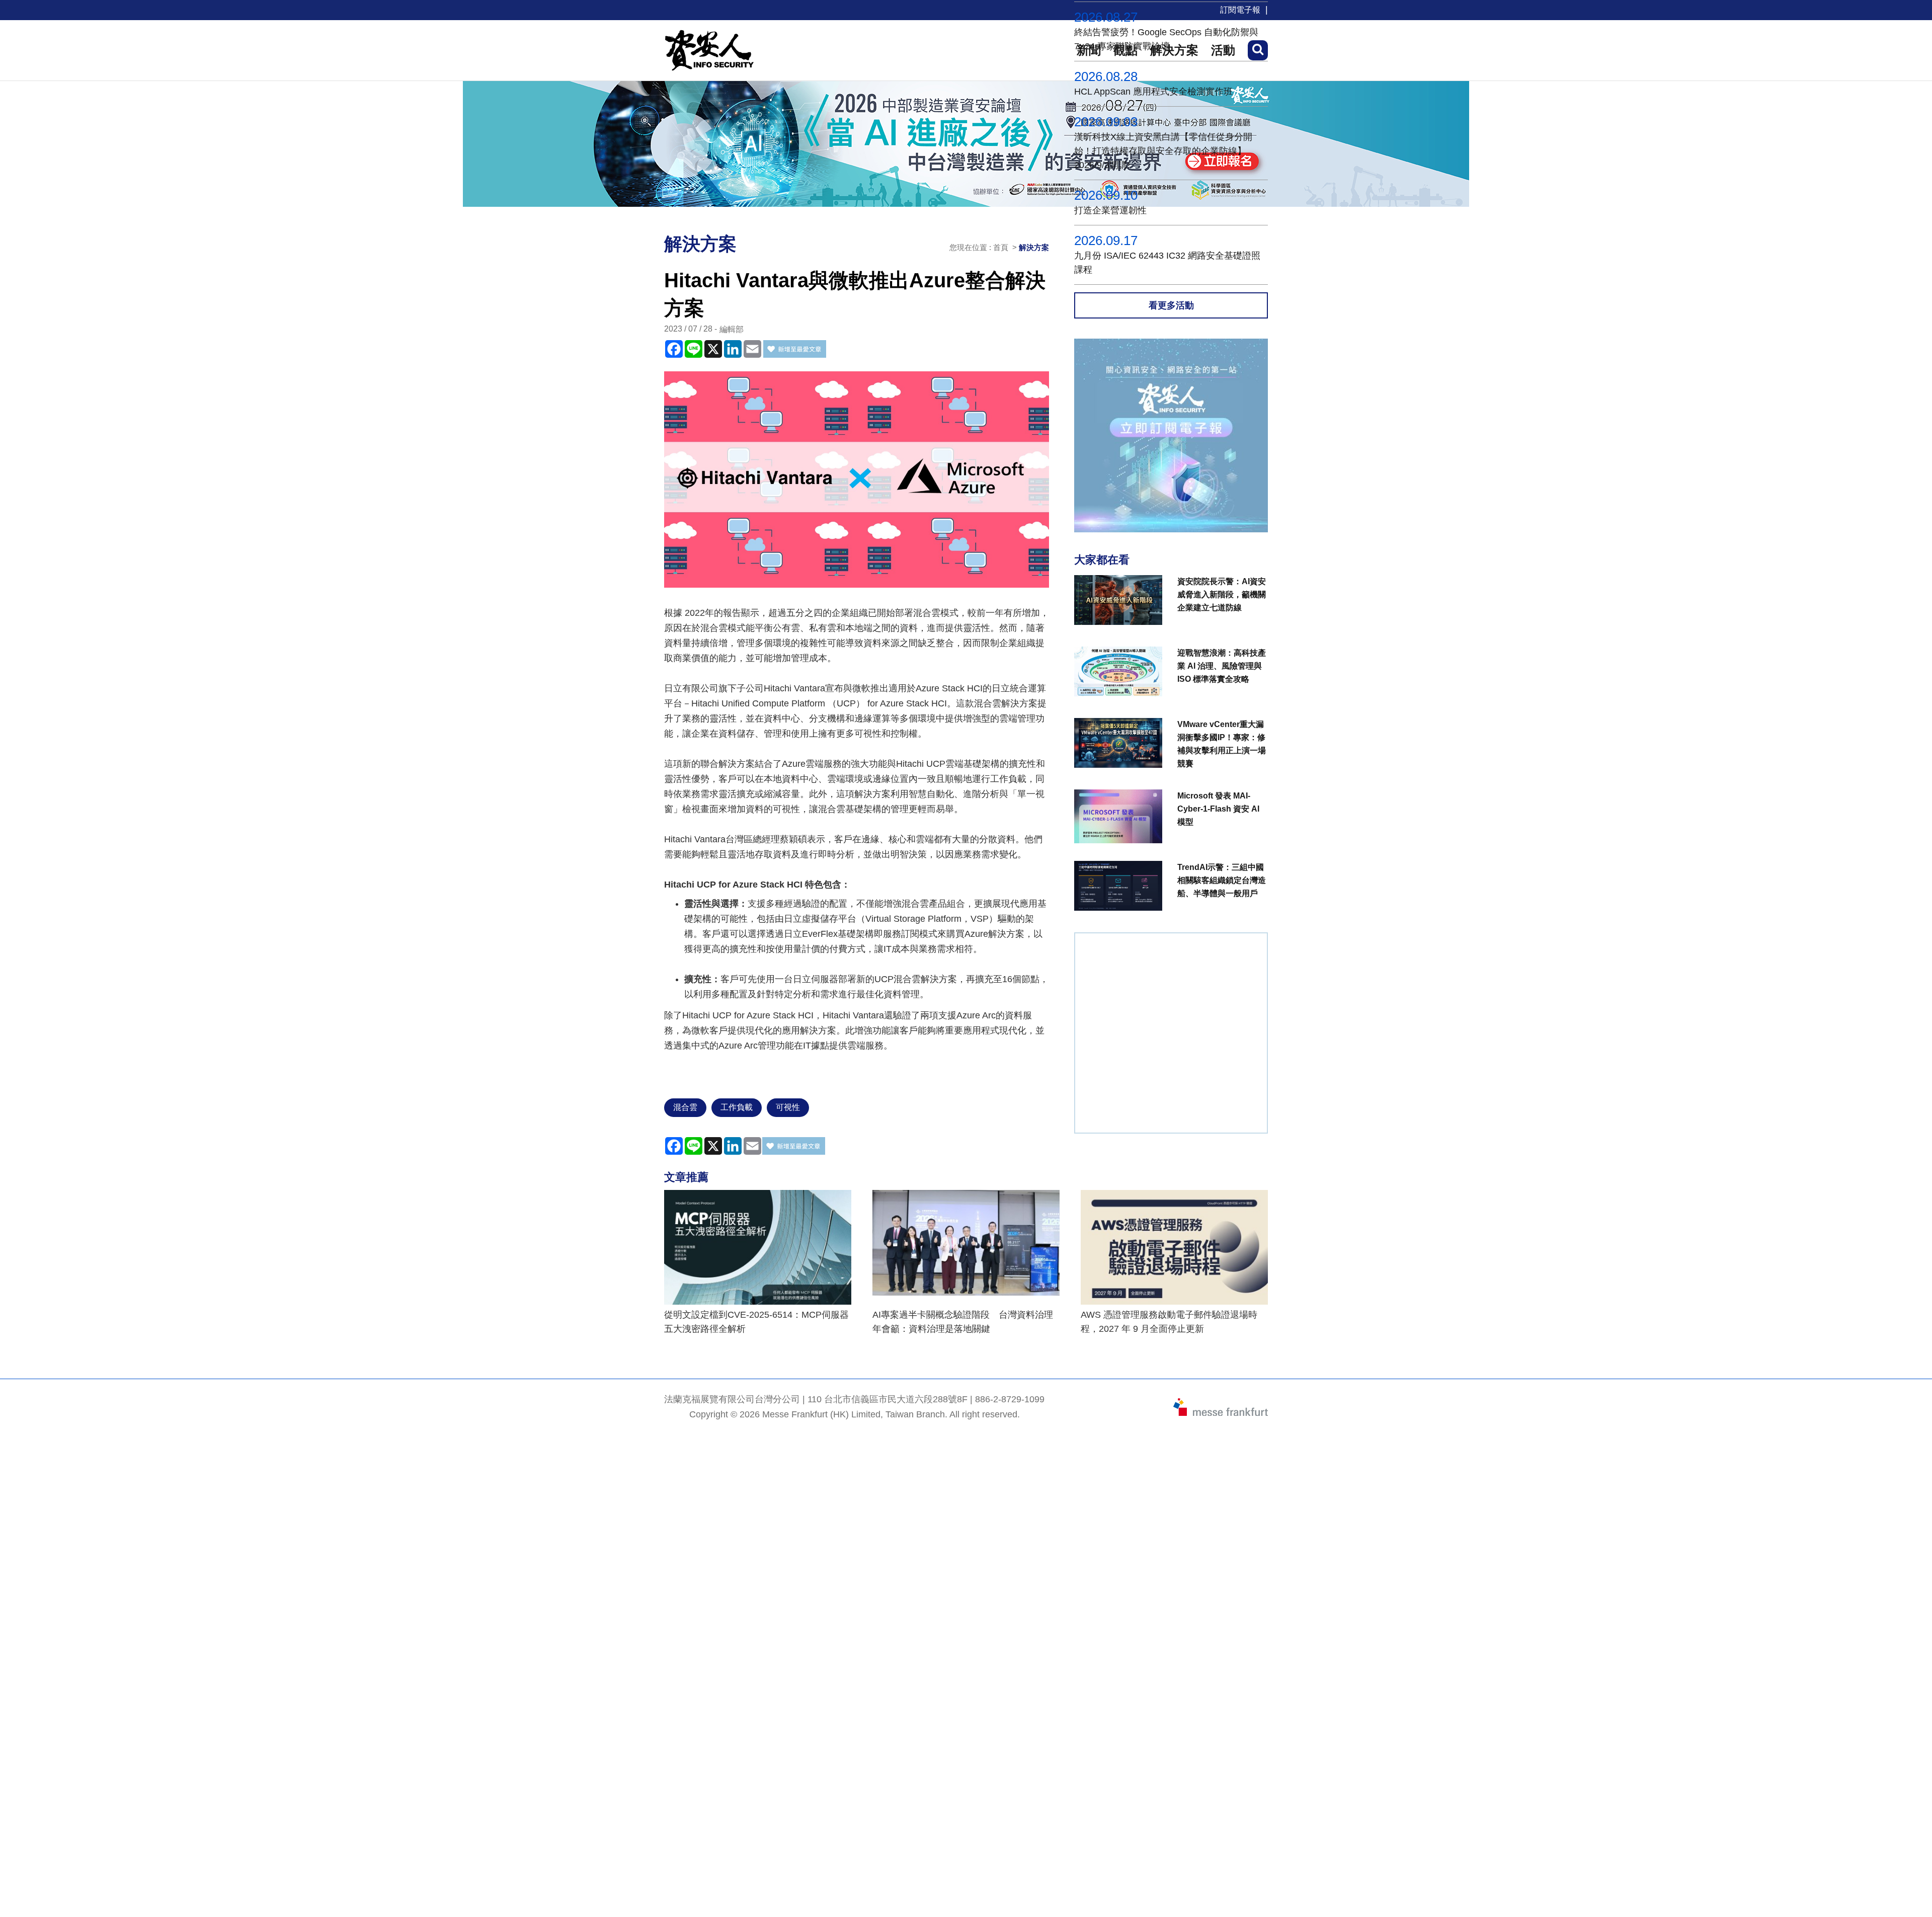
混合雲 (685, 1107)
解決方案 (1034, 247)
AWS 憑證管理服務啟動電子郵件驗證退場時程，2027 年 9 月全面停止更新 (1169, 1322)
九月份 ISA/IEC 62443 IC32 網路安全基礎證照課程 (1167, 263)
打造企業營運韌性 (1110, 210)
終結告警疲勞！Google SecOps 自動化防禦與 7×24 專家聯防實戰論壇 (1166, 39)
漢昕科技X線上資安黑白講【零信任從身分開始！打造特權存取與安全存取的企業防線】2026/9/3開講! (1163, 151)
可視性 (788, 1107)
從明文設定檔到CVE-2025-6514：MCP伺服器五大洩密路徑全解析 (756, 1322)
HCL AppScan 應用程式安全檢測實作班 (1153, 92)
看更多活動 (1171, 305)
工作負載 (737, 1107)
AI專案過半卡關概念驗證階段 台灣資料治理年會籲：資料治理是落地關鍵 (963, 1322)
